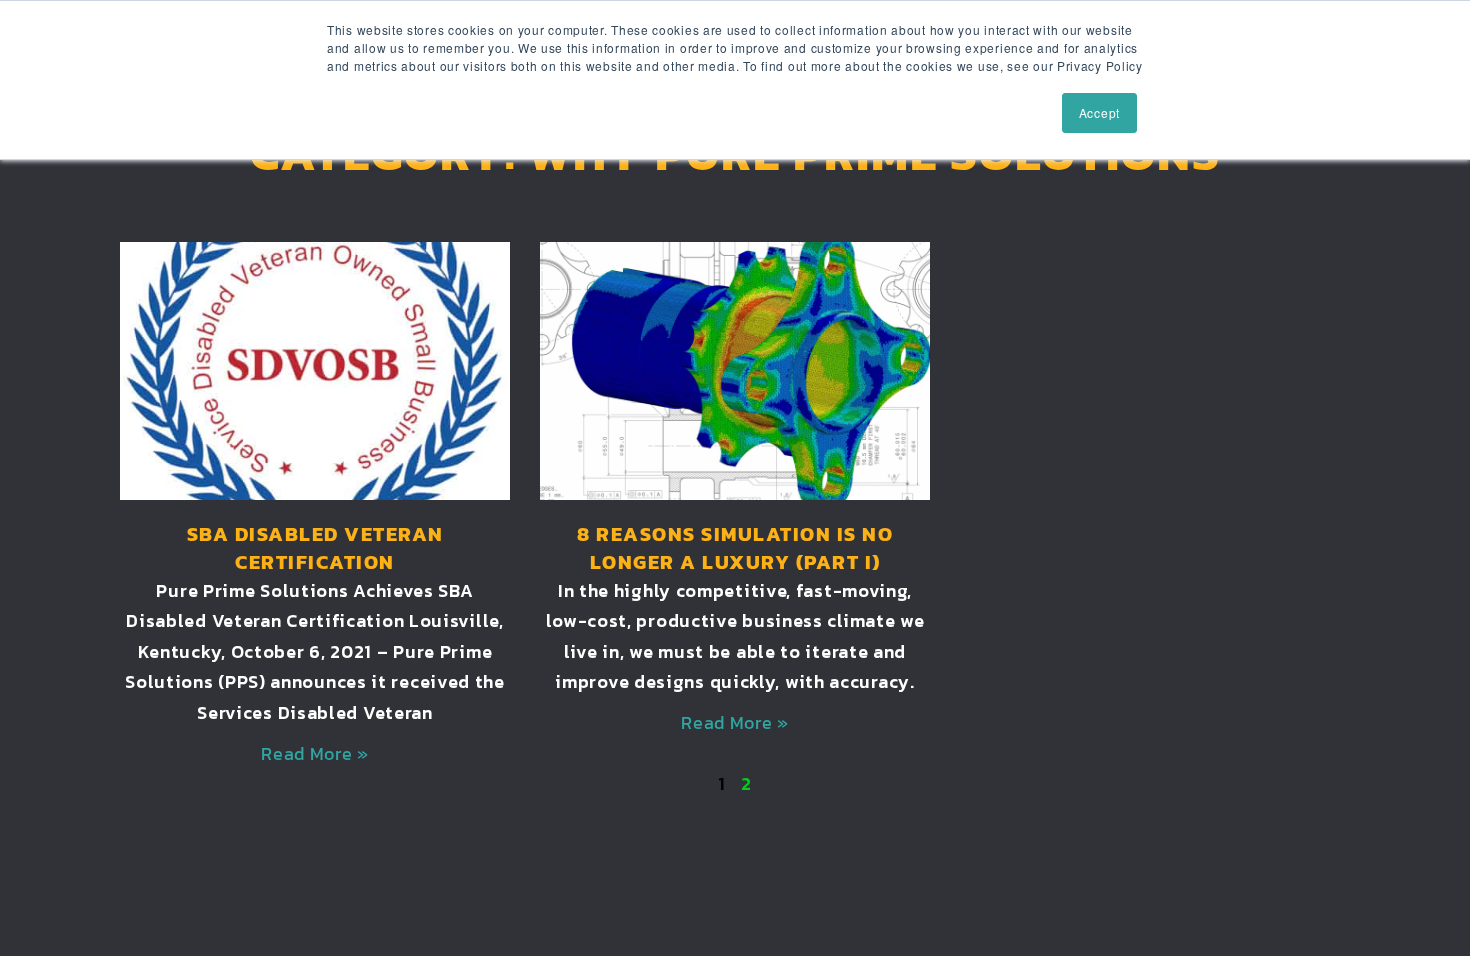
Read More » (315, 753)
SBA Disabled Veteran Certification (315, 548)
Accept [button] (1099, 112)
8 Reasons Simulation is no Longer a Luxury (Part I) (735, 548)
